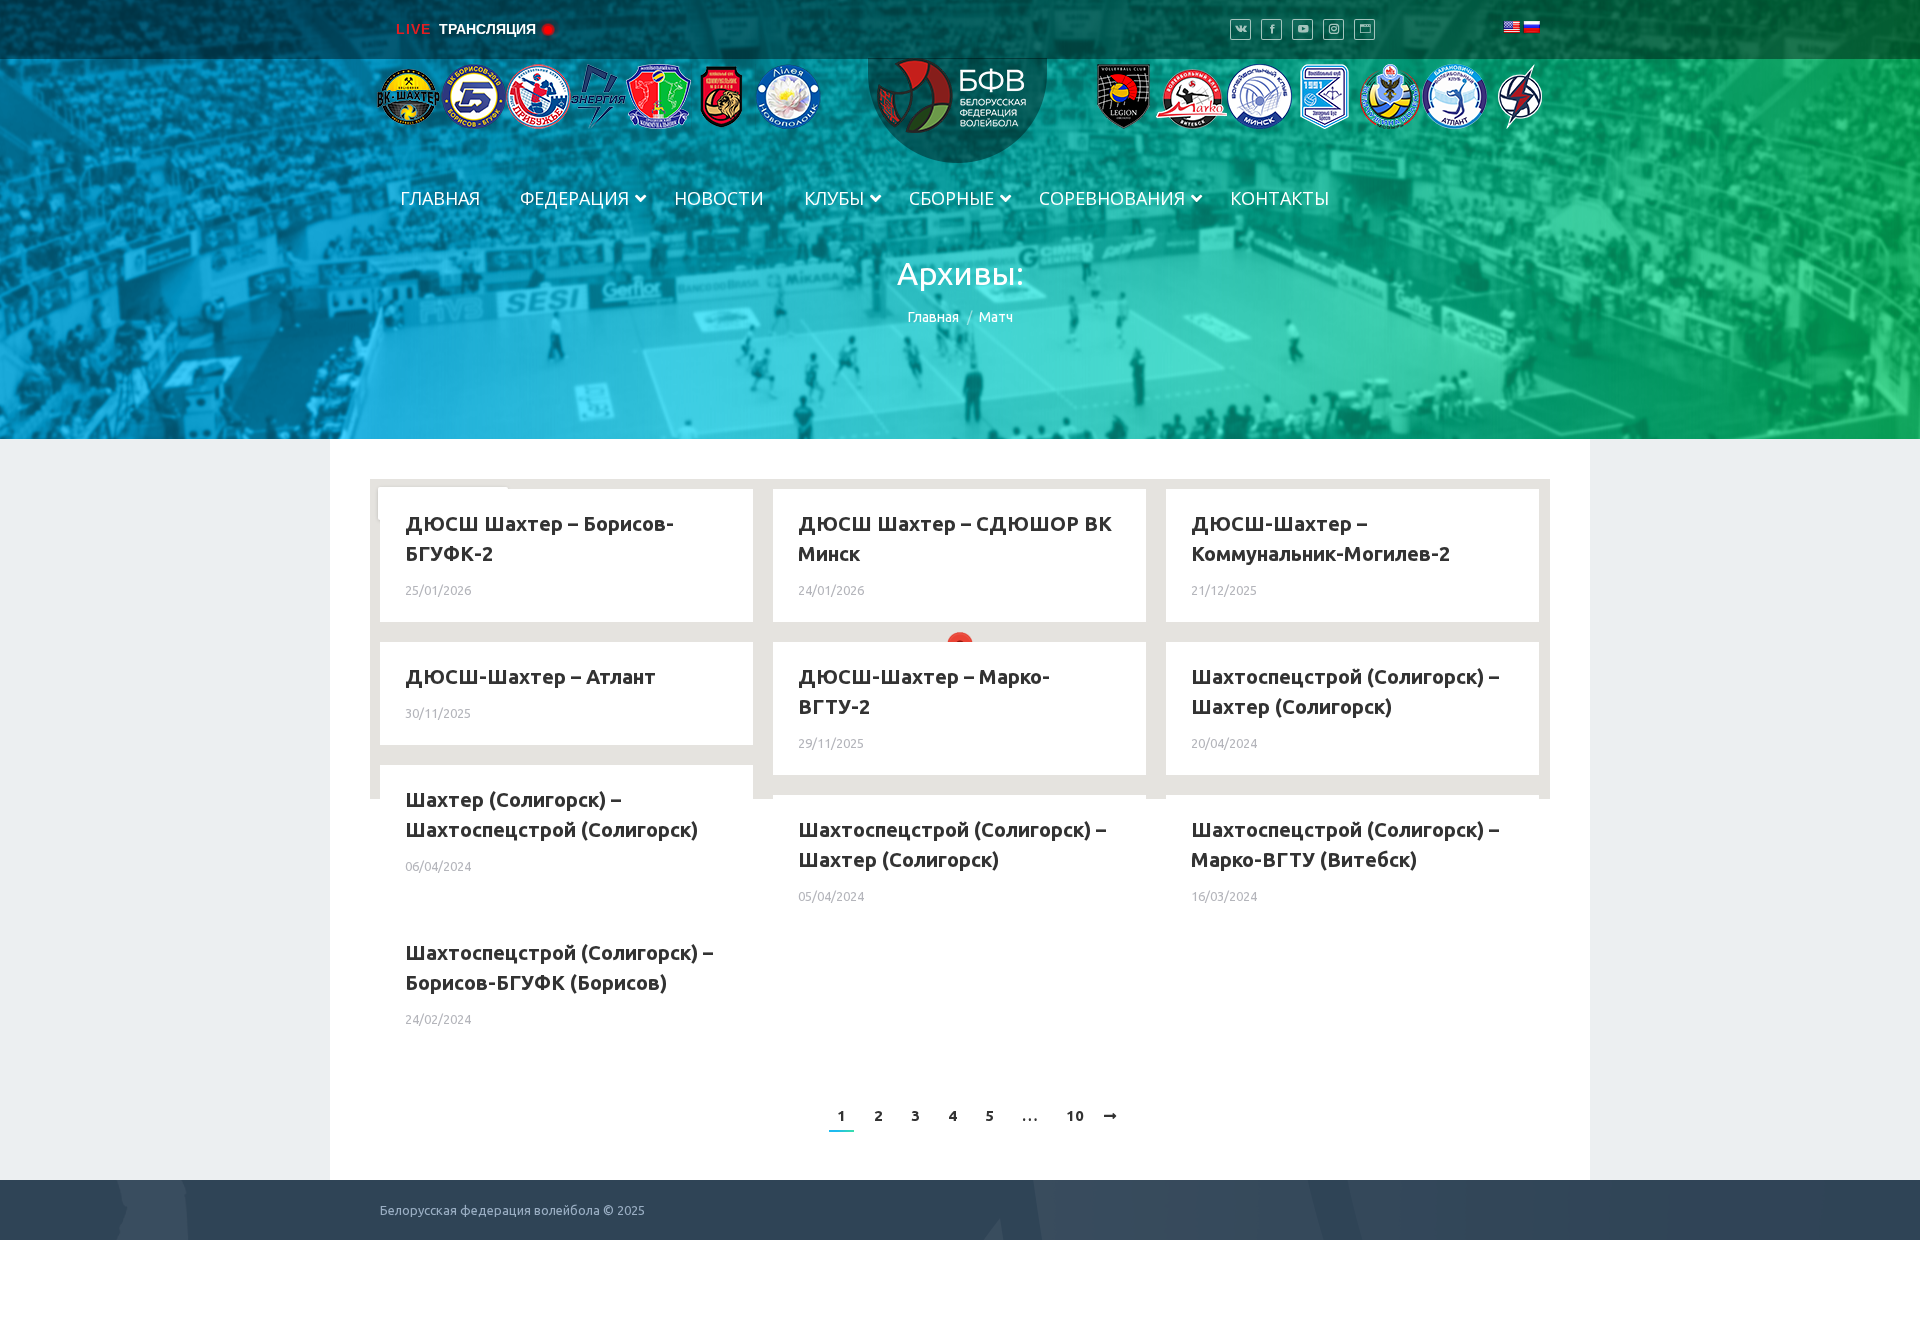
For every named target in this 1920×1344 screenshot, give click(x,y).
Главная (933, 317)
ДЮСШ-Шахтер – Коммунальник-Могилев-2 (1320, 538)
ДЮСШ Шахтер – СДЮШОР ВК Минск (955, 538)
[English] (1511, 27)
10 (1075, 1115)
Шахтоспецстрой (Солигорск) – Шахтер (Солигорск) (1345, 691)
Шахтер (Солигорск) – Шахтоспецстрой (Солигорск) (551, 814)
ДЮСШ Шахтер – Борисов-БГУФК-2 (539, 538)
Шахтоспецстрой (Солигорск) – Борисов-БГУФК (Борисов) (559, 967)
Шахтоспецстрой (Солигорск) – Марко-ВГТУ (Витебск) (1345, 844)
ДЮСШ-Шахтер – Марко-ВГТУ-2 (924, 691)
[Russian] (1531, 27)
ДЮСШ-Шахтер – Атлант (530, 676)
